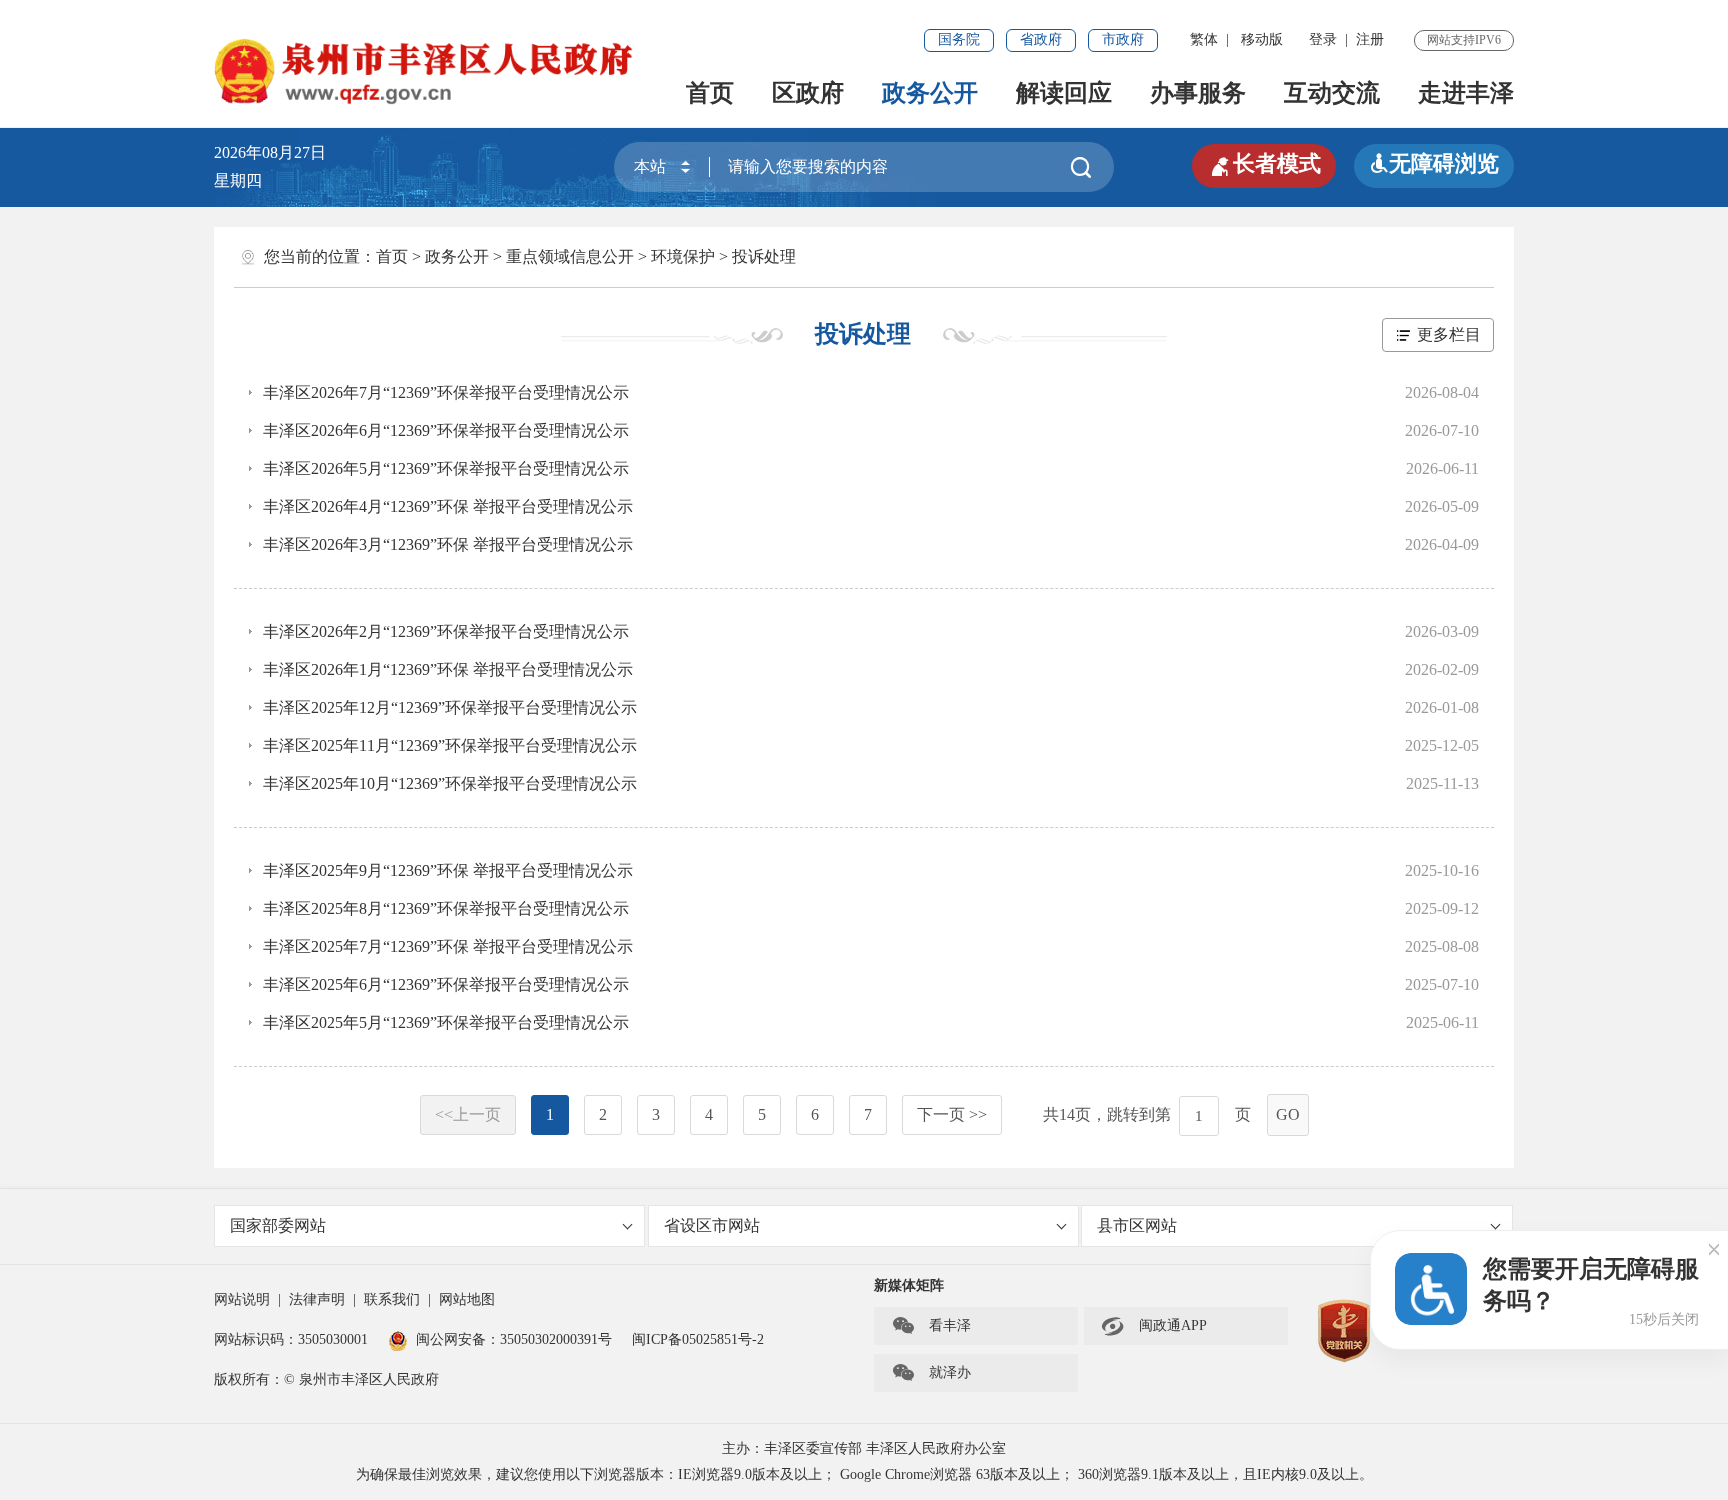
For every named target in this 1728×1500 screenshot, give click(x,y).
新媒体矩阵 (909, 1285)
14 (1067, 1114)
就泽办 (931, 1373)
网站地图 (467, 1299)
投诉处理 (764, 256)
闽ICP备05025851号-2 (698, 1339)
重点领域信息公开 (570, 256)
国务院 (959, 39)
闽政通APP (1154, 1326)
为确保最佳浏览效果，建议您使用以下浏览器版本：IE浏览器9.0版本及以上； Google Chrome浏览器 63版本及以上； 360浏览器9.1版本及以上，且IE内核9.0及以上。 (864, 1474)
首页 (710, 93)
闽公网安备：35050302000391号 (514, 1339)
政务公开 (930, 93)
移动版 (1262, 39)
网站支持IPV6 (1464, 40)
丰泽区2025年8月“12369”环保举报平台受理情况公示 (446, 908)
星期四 (238, 180)
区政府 (808, 93)
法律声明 (317, 1299)
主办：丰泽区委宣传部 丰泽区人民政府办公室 (864, 1448)
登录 (1323, 39)
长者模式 (1264, 164)
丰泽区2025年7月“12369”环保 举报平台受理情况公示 (448, 946)
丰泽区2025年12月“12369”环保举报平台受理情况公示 (450, 707)
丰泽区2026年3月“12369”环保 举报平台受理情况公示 (448, 544)
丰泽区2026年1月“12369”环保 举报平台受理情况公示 (448, 669)
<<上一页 (468, 1114)
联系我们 (392, 1299)
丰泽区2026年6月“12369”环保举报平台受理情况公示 (446, 430)
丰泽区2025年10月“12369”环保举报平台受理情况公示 (450, 783)
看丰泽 (931, 1326)
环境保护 (683, 256)
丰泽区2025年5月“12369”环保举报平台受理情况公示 (446, 1022)
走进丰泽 (1466, 93)
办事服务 (1198, 93)
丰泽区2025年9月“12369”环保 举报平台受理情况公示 (448, 870)
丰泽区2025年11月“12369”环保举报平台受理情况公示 (450, 745)
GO (1288, 1114)
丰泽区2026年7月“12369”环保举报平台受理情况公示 (446, 392)
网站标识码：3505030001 (291, 1339)
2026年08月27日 (278, 152)
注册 (1370, 39)
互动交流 (1332, 93)
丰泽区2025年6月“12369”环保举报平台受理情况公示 (446, 984)
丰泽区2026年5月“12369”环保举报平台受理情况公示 (446, 468)
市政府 (1123, 39)
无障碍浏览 (1434, 163)
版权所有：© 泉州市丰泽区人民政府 (326, 1379)
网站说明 (242, 1299)
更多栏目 (1449, 334)
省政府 (1041, 39)
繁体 (1204, 39)
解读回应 (1064, 93)
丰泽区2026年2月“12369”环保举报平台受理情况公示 (446, 631)
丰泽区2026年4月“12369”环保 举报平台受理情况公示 (448, 506)
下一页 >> (952, 1114)
